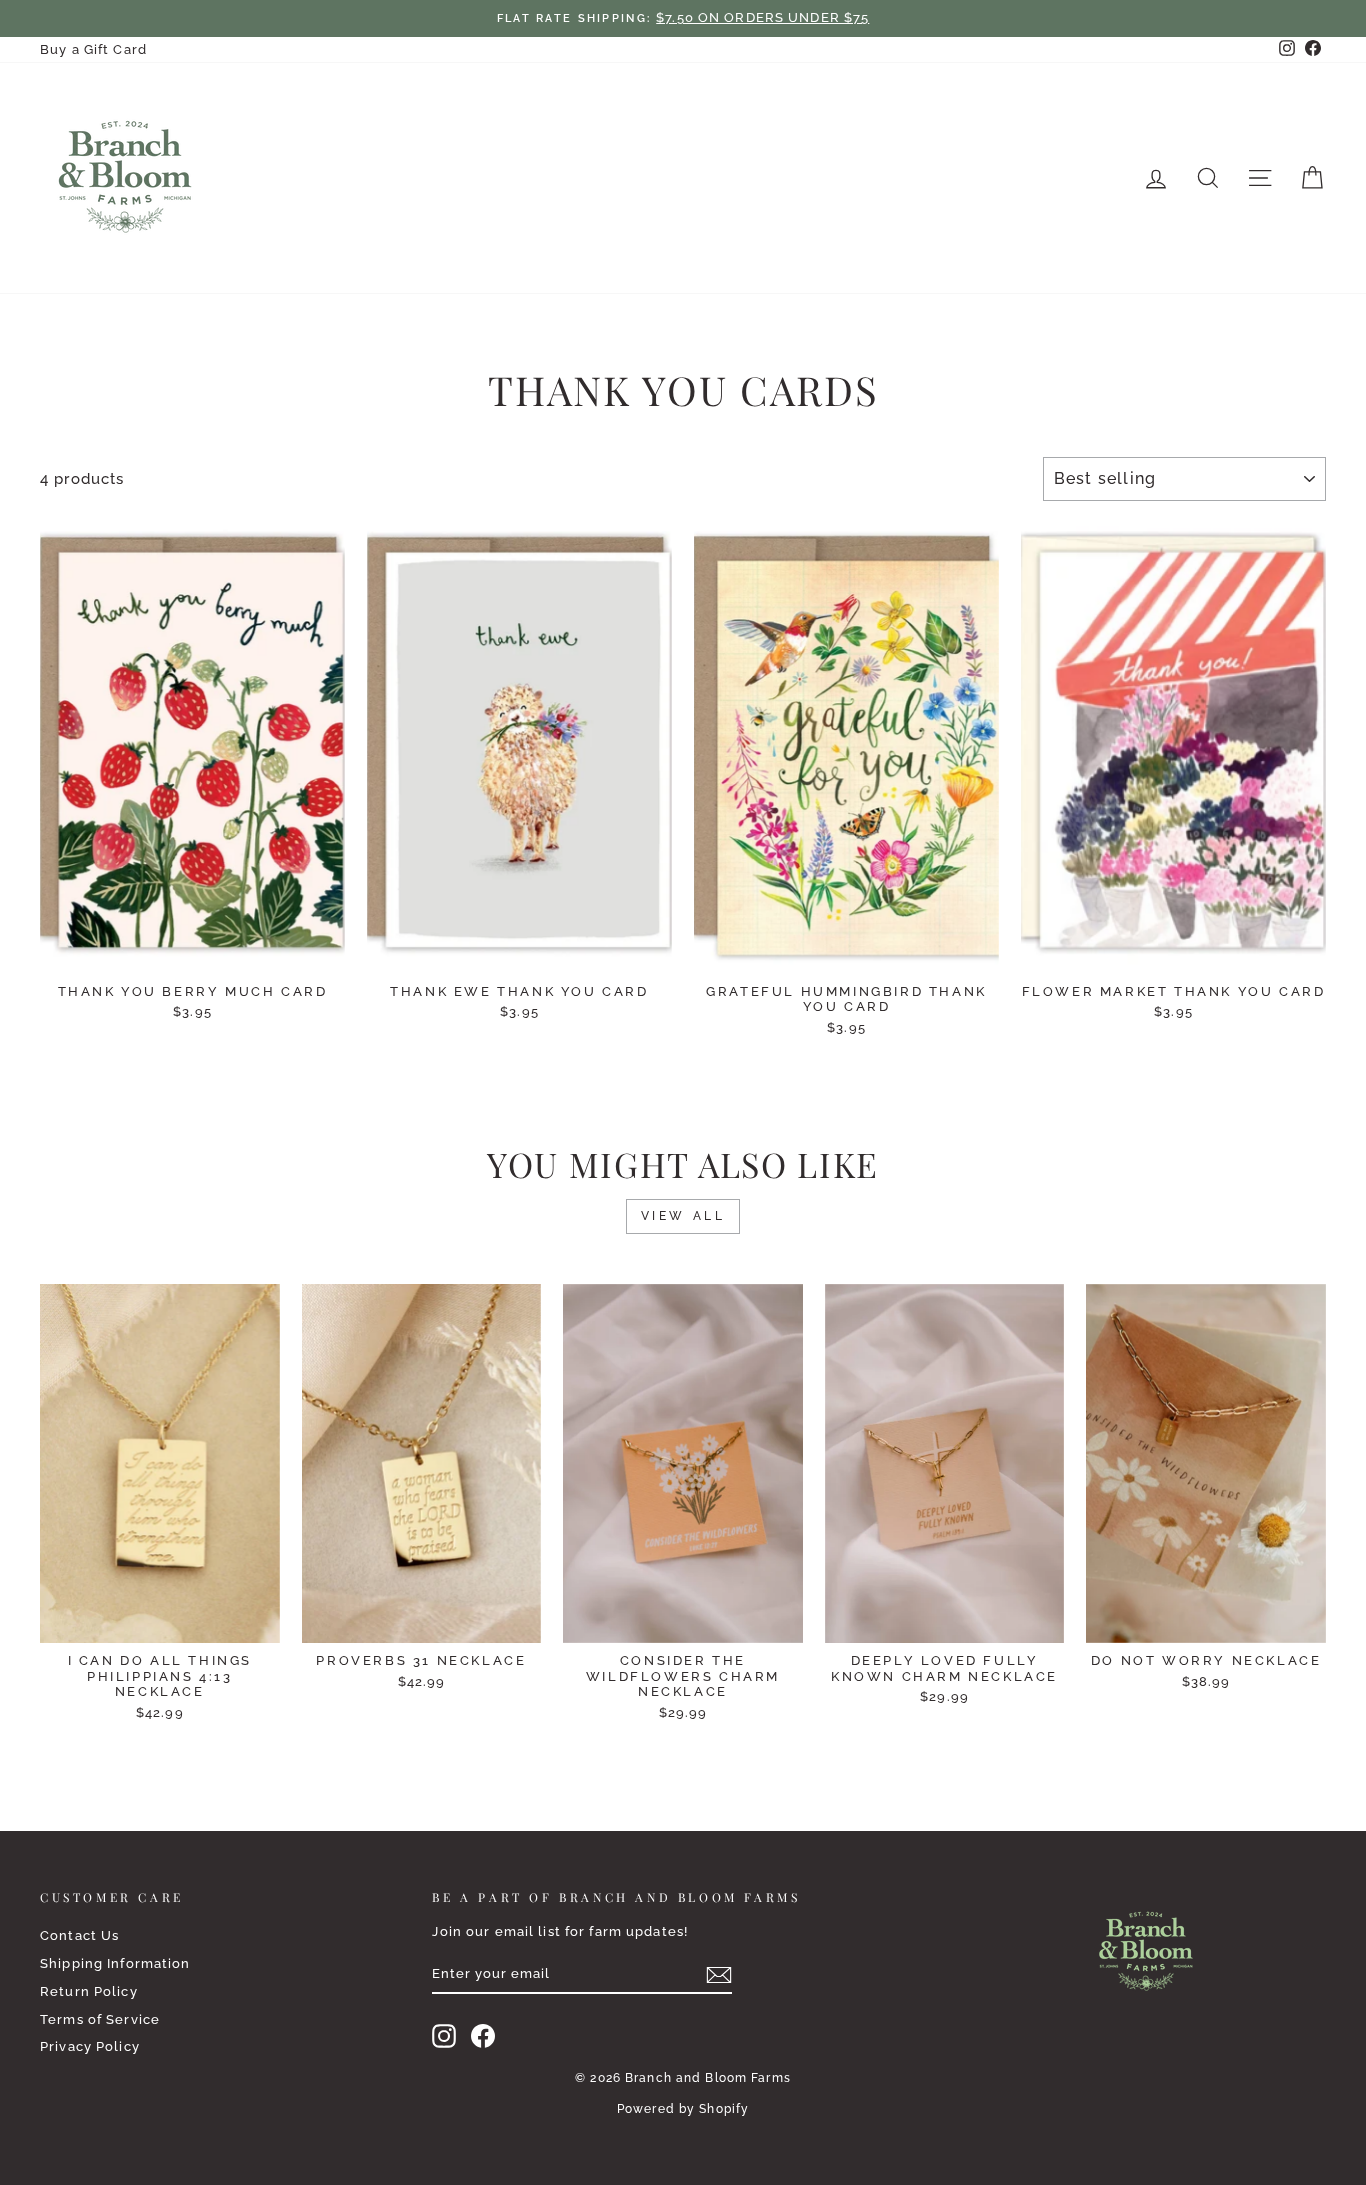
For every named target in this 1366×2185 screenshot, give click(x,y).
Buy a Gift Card (93, 49)
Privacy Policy (90, 2046)
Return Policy (89, 1991)
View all (683, 1216)
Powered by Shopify (683, 2109)
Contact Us (79, 1935)
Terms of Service (100, 2019)
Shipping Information (115, 1963)
